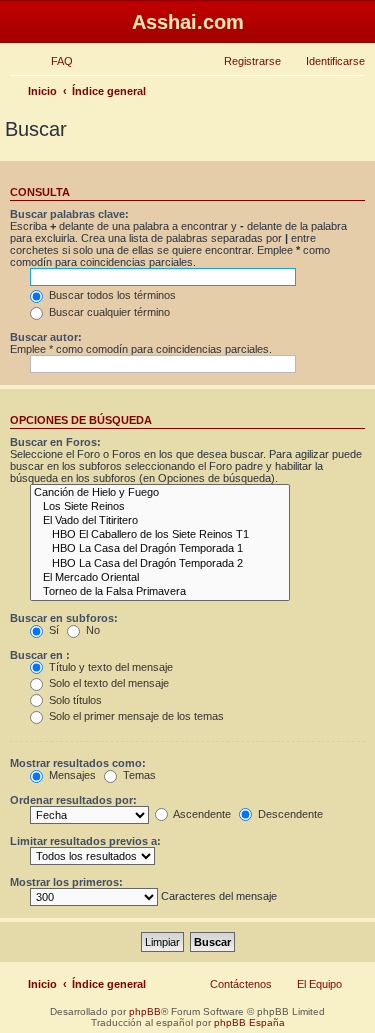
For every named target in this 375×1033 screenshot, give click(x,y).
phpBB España (249, 1022)
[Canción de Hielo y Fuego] (160, 493)
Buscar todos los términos (111, 295)
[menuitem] (53, 61)
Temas (138, 775)
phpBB (145, 1011)
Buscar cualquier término (108, 312)
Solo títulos (74, 700)
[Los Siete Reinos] (160, 507)
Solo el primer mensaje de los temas (135, 716)
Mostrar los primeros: (66, 882)
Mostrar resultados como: (78, 763)
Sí (52, 630)
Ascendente (201, 814)
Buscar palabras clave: (69, 214)
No (91, 630)
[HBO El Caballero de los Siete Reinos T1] (160, 535)
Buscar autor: (46, 337)
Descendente (289, 814)
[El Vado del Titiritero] (160, 521)
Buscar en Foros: (55, 442)
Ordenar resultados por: (73, 800)
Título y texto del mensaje (109, 667)
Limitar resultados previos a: (85, 841)
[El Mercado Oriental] (160, 578)
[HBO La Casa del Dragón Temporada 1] (160, 549)
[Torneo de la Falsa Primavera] (160, 592)
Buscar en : (40, 655)
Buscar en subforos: (64, 618)
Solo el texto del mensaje (107, 683)
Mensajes (71, 775)
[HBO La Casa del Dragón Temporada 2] (160, 564)
